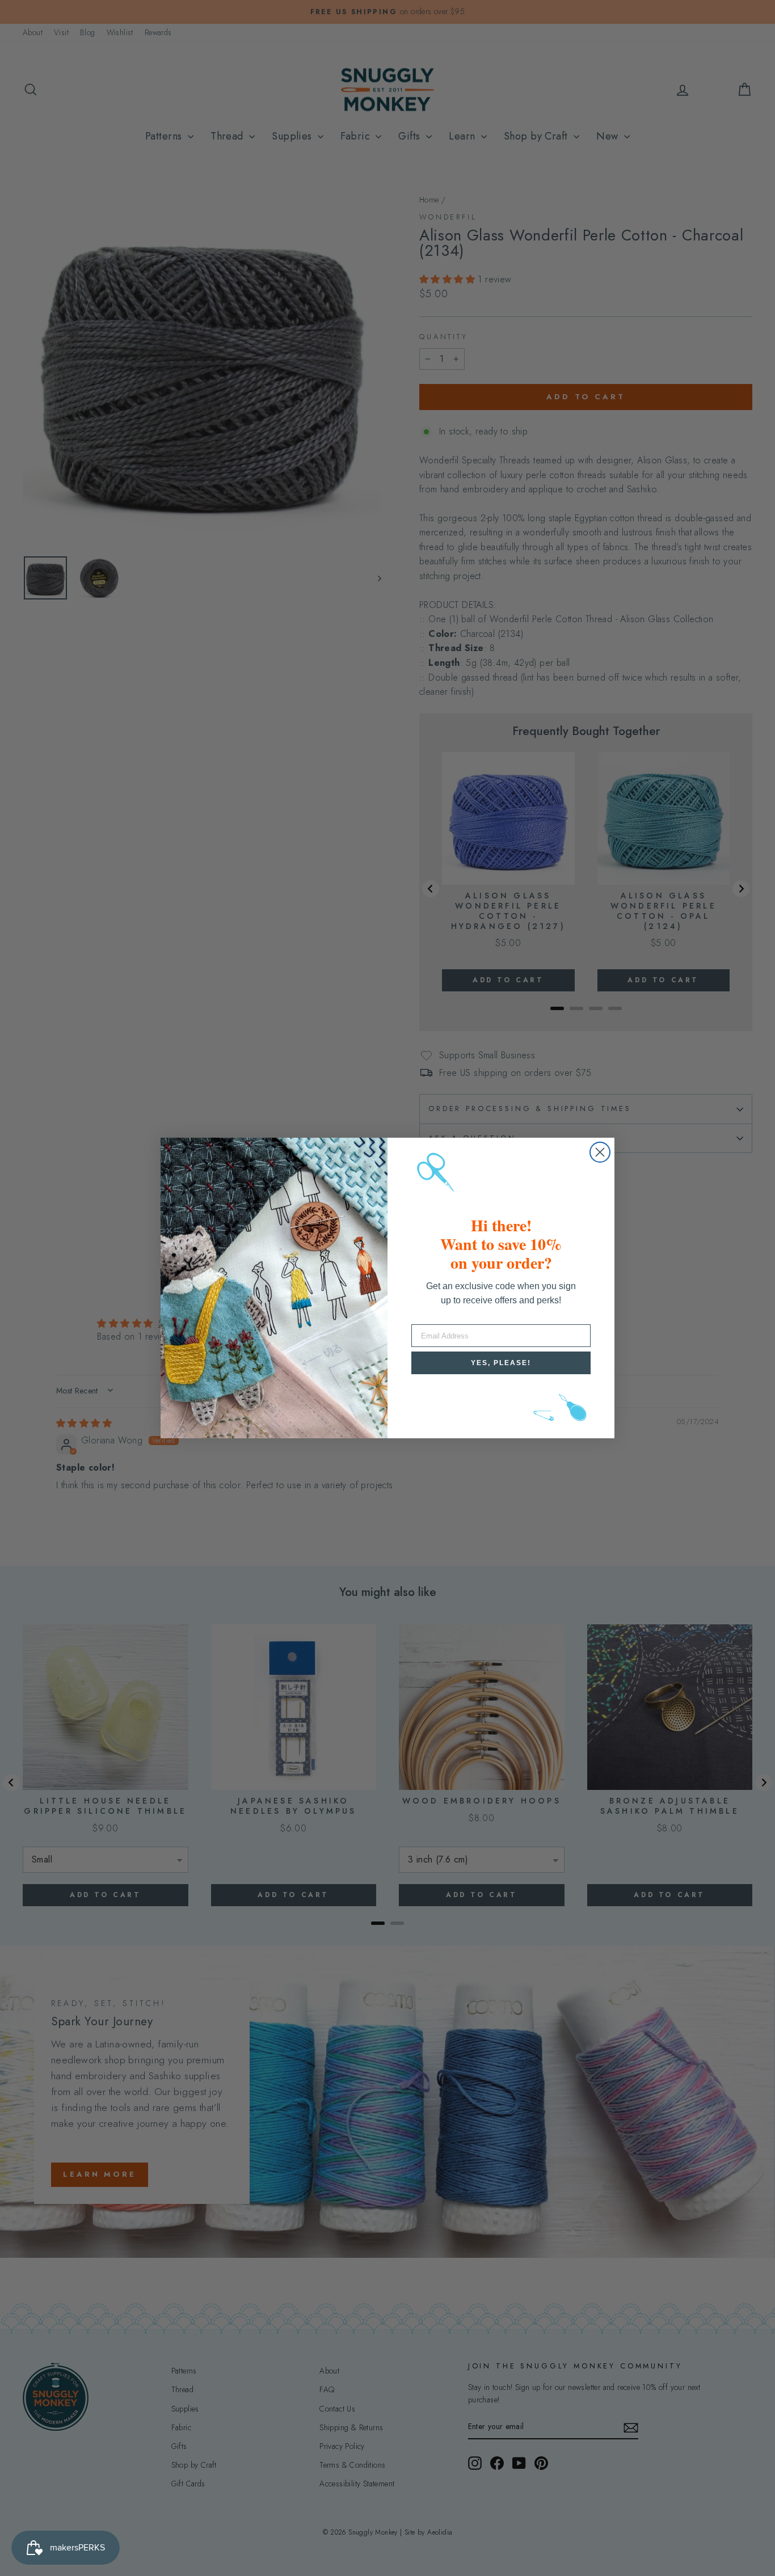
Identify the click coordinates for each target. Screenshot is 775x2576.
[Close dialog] (600, 1152)
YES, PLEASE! (501, 1363)
